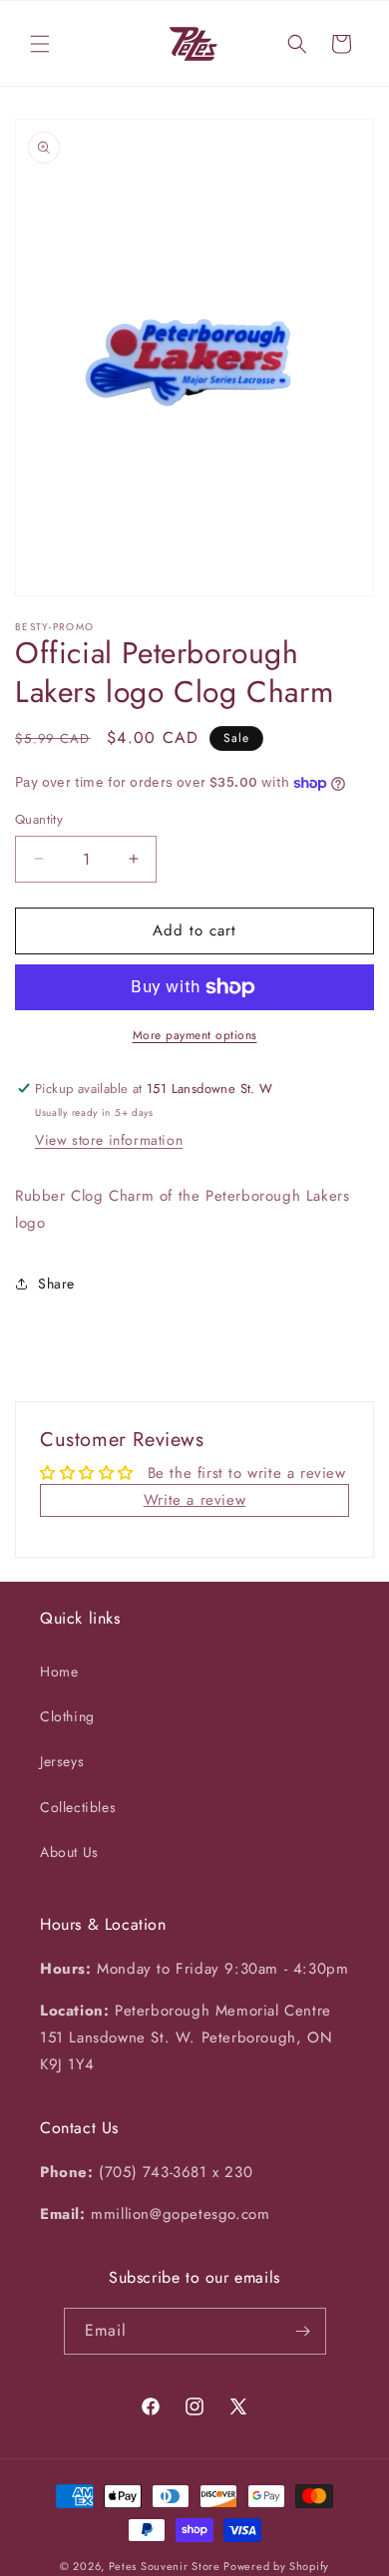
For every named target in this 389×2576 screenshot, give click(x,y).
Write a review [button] (194, 1500)
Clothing (67, 1716)
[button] (40, 44)
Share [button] (56, 1284)
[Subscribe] (303, 2331)
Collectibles (78, 1807)
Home (59, 1671)
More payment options (195, 1035)
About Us (69, 1852)
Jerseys (62, 1761)
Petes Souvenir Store (165, 2566)
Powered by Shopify (276, 2566)
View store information (109, 1140)
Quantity (39, 819)
